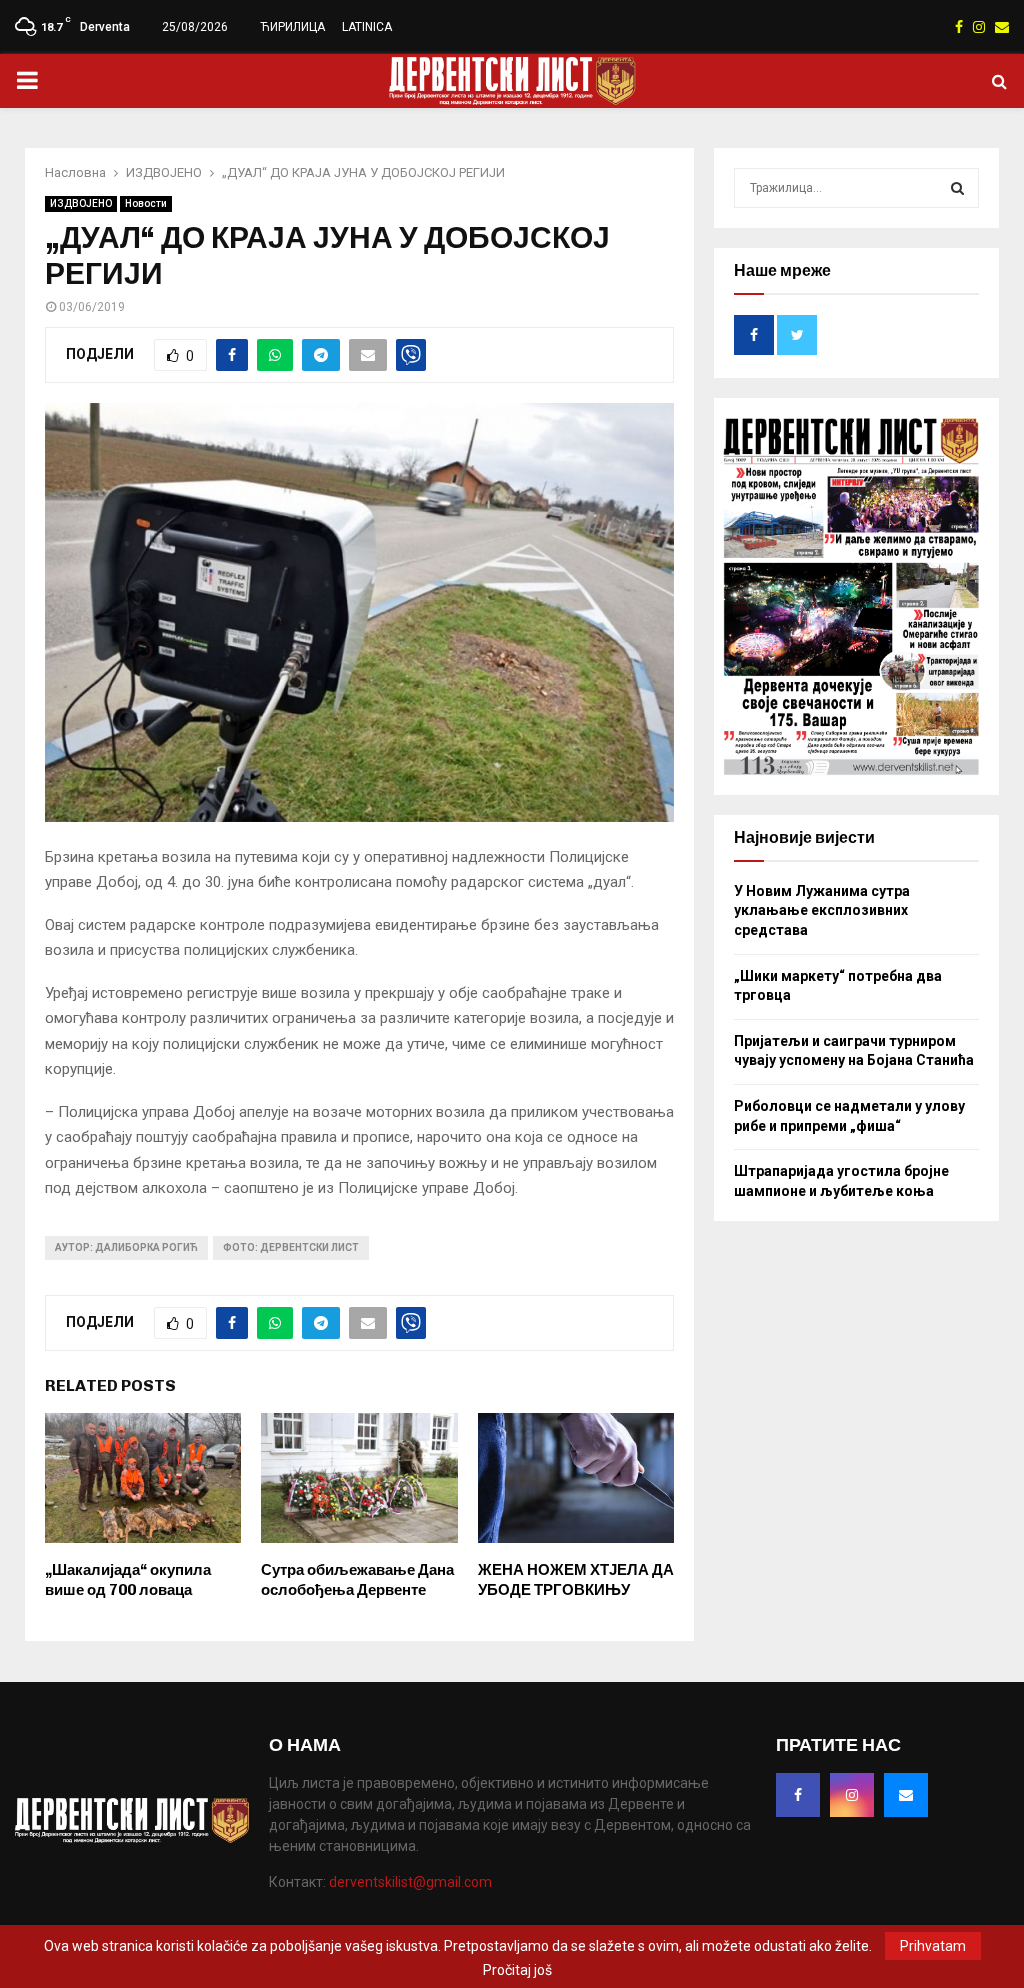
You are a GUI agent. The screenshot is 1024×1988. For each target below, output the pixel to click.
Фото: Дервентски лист (291, 1247)
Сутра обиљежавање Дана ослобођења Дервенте (357, 1580)
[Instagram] (852, 1795)
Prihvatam (933, 1946)
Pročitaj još (517, 1970)
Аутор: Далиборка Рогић (126, 1247)
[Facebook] (798, 1795)
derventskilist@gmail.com (410, 1882)
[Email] (906, 1795)
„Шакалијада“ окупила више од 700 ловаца (128, 1580)
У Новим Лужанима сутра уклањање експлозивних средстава (822, 910)
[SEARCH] (957, 188)
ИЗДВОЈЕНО (81, 203)
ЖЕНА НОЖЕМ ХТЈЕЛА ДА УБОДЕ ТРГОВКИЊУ (576, 1580)
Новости (146, 203)
